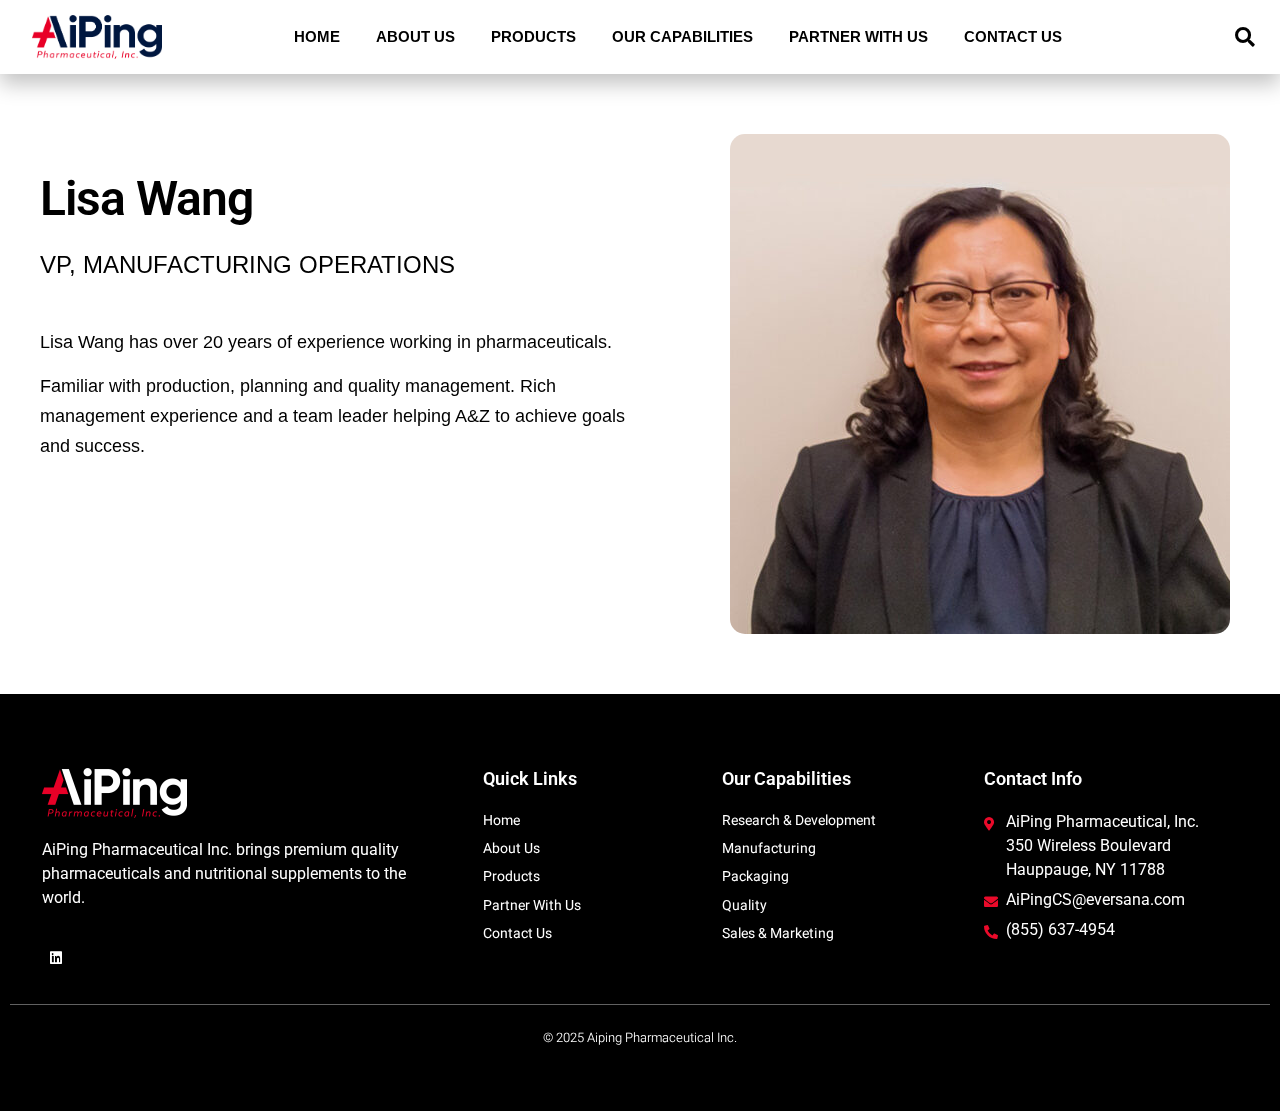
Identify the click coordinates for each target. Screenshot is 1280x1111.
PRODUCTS (533, 36)
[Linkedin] (56, 958)
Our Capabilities (682, 36)
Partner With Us (858, 36)
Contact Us (1013, 36)
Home (317, 36)
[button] (1245, 37)
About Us (415, 36)
